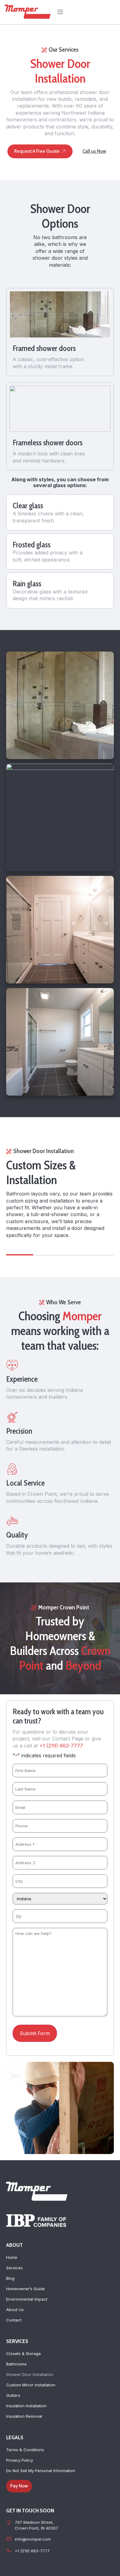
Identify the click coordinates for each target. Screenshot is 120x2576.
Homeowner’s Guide (26, 2289)
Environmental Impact (27, 2299)
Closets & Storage (24, 2353)
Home (12, 2257)
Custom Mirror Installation (31, 2385)
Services (14, 2268)
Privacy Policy (20, 2460)
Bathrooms (16, 2364)
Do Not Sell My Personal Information (41, 2471)
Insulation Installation (26, 2406)
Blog (10, 2278)
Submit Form (35, 2033)
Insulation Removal (24, 2416)
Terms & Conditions (25, 2450)
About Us (15, 2310)
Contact (14, 2320)
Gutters (13, 2395)
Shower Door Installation (30, 2374)
